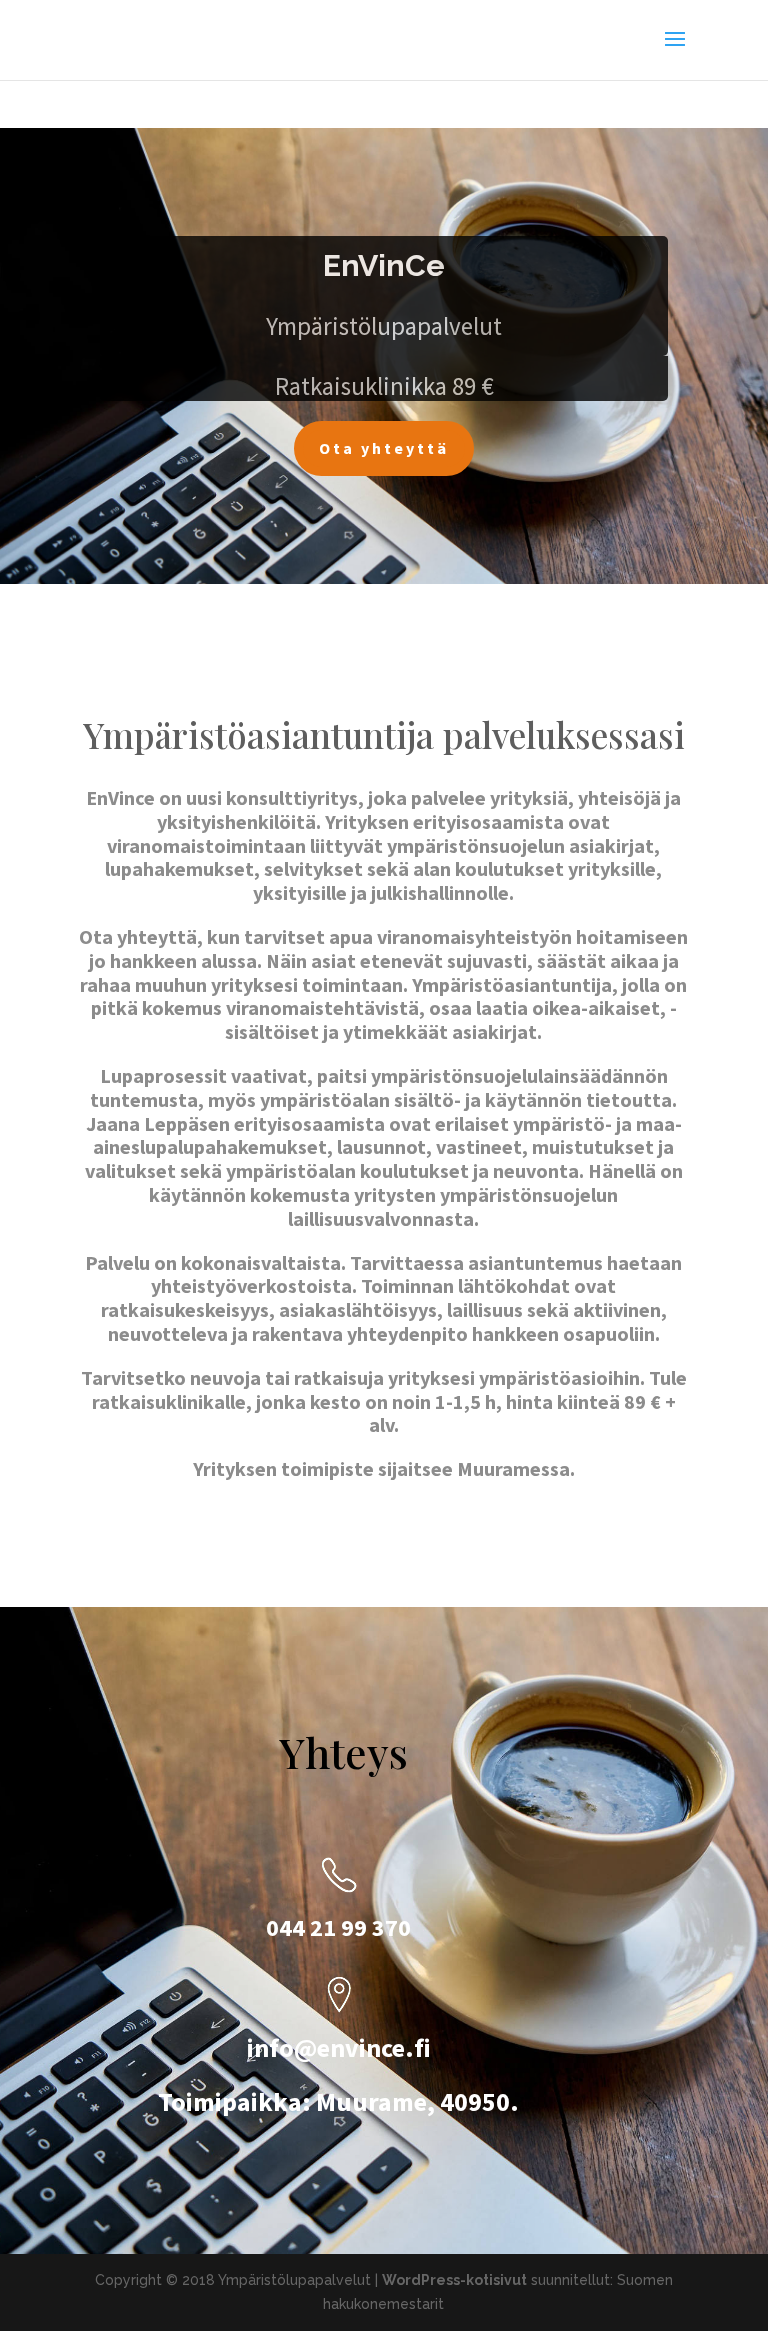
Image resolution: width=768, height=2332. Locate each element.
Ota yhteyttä (384, 448)
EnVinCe (384, 265)
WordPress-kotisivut (454, 2280)
